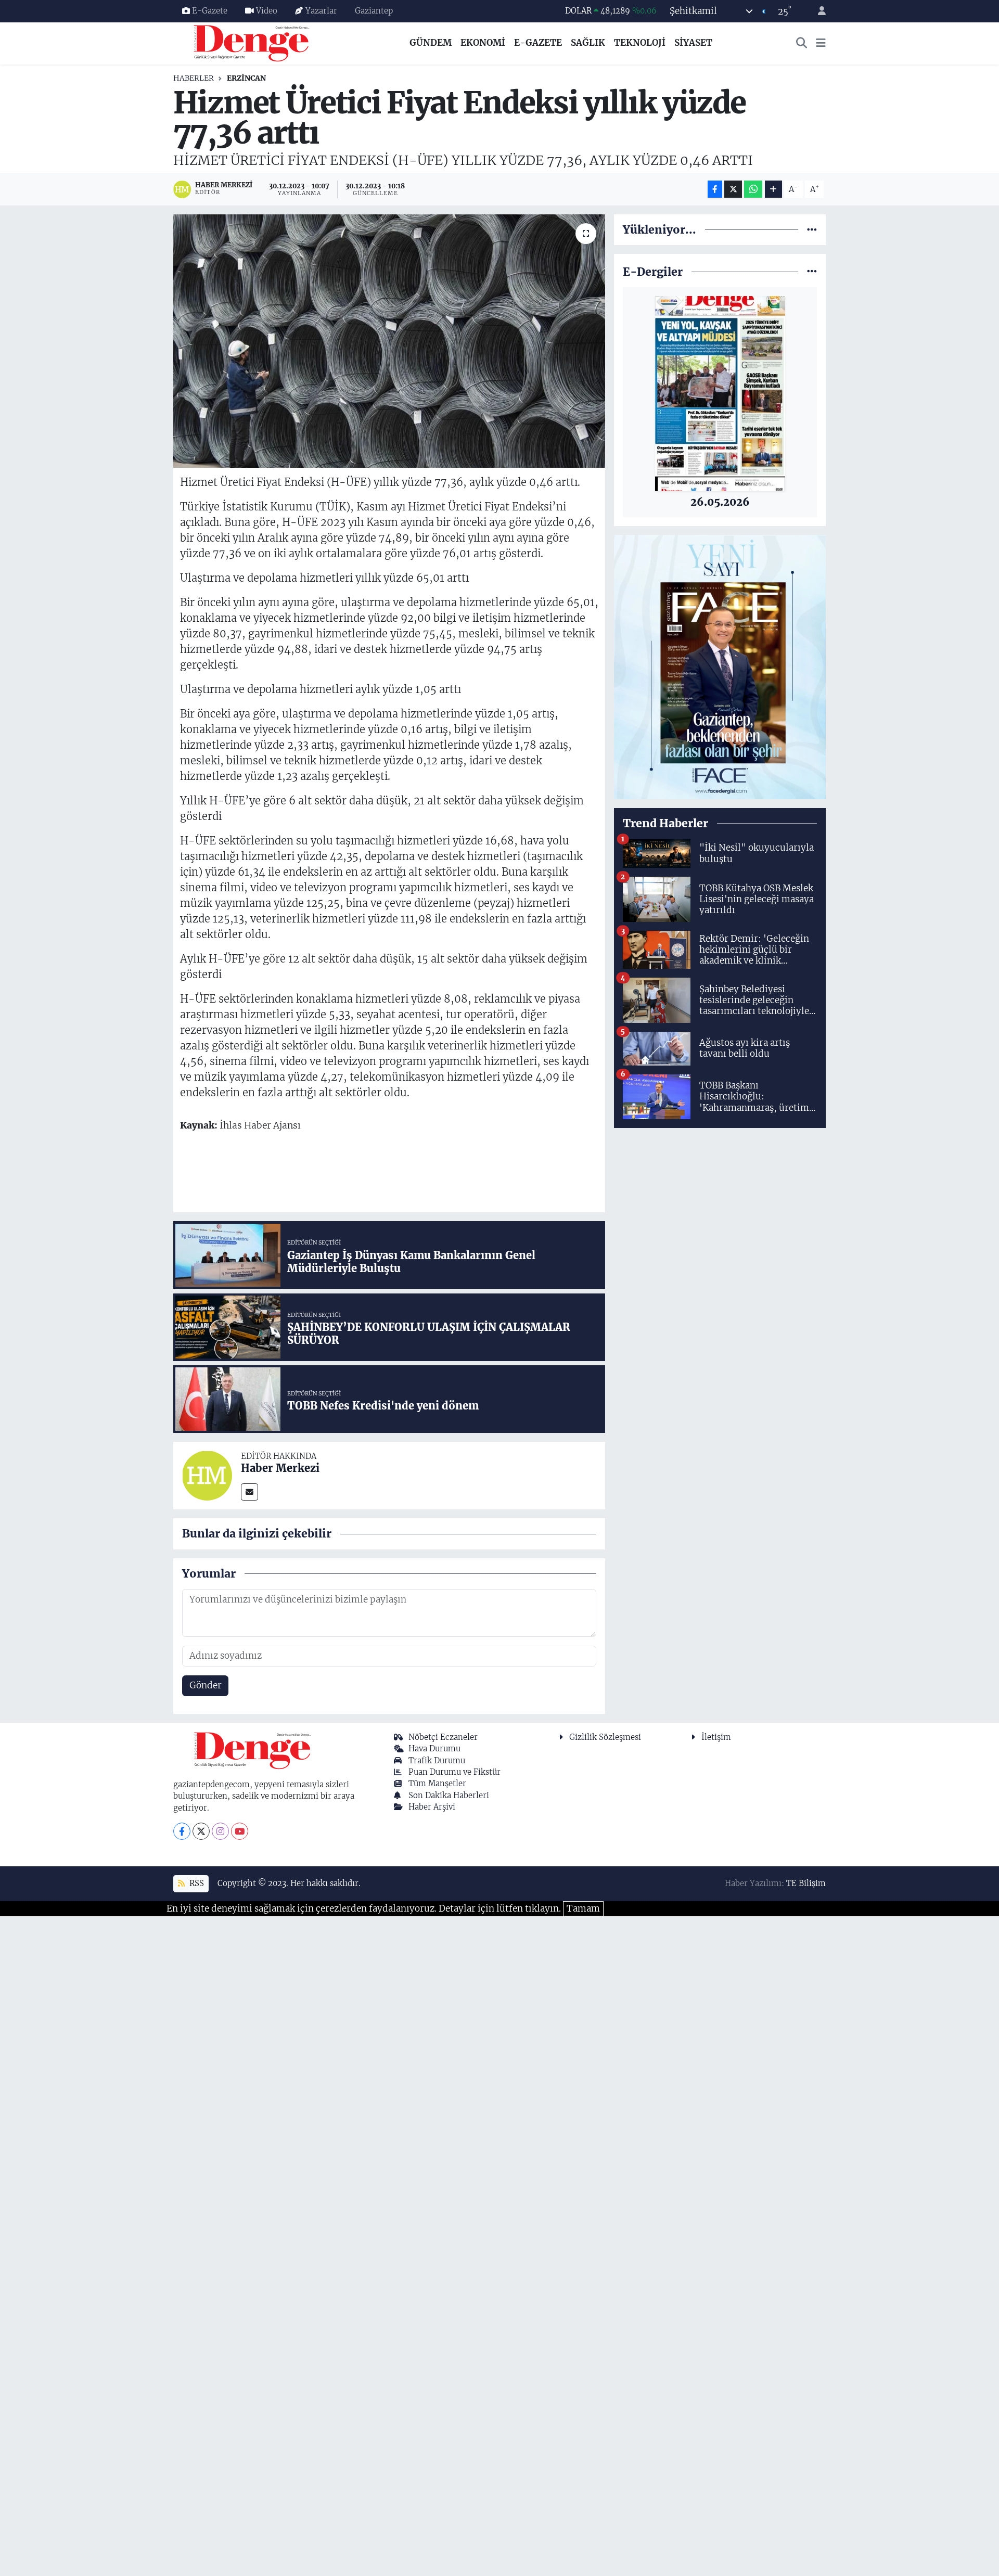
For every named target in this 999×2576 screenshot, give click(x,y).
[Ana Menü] (821, 43)
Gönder (206, 1685)
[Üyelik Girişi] (817, 11)
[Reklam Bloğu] (720, 667)
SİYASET (693, 43)
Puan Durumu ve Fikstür (454, 1772)
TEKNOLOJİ (640, 43)
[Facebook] (182, 1831)
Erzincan (246, 78)
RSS (196, 1883)
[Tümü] (812, 229)
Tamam (583, 1908)
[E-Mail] (249, 1492)
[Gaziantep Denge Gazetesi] (252, 43)
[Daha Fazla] (773, 189)
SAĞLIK (588, 43)
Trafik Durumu (437, 1760)
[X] (201, 1831)
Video (267, 11)
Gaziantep (374, 11)
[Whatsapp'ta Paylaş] (753, 189)
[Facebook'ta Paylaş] (715, 189)
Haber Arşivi (432, 1807)
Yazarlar (321, 11)
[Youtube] (240, 1831)
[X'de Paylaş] (733, 189)
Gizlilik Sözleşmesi (605, 1737)
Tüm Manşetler (437, 1783)
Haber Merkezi (280, 1468)
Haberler (194, 78)
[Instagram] (220, 1831)
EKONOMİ (483, 43)
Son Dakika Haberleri (449, 1795)
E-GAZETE (538, 43)
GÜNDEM (431, 43)
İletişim (716, 1737)
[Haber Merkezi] (207, 1475)
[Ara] (802, 43)
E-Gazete (210, 11)
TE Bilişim (806, 1883)
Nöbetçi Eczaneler (443, 1737)
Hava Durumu (434, 1748)
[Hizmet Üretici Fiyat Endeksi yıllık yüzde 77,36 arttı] (389, 341)
